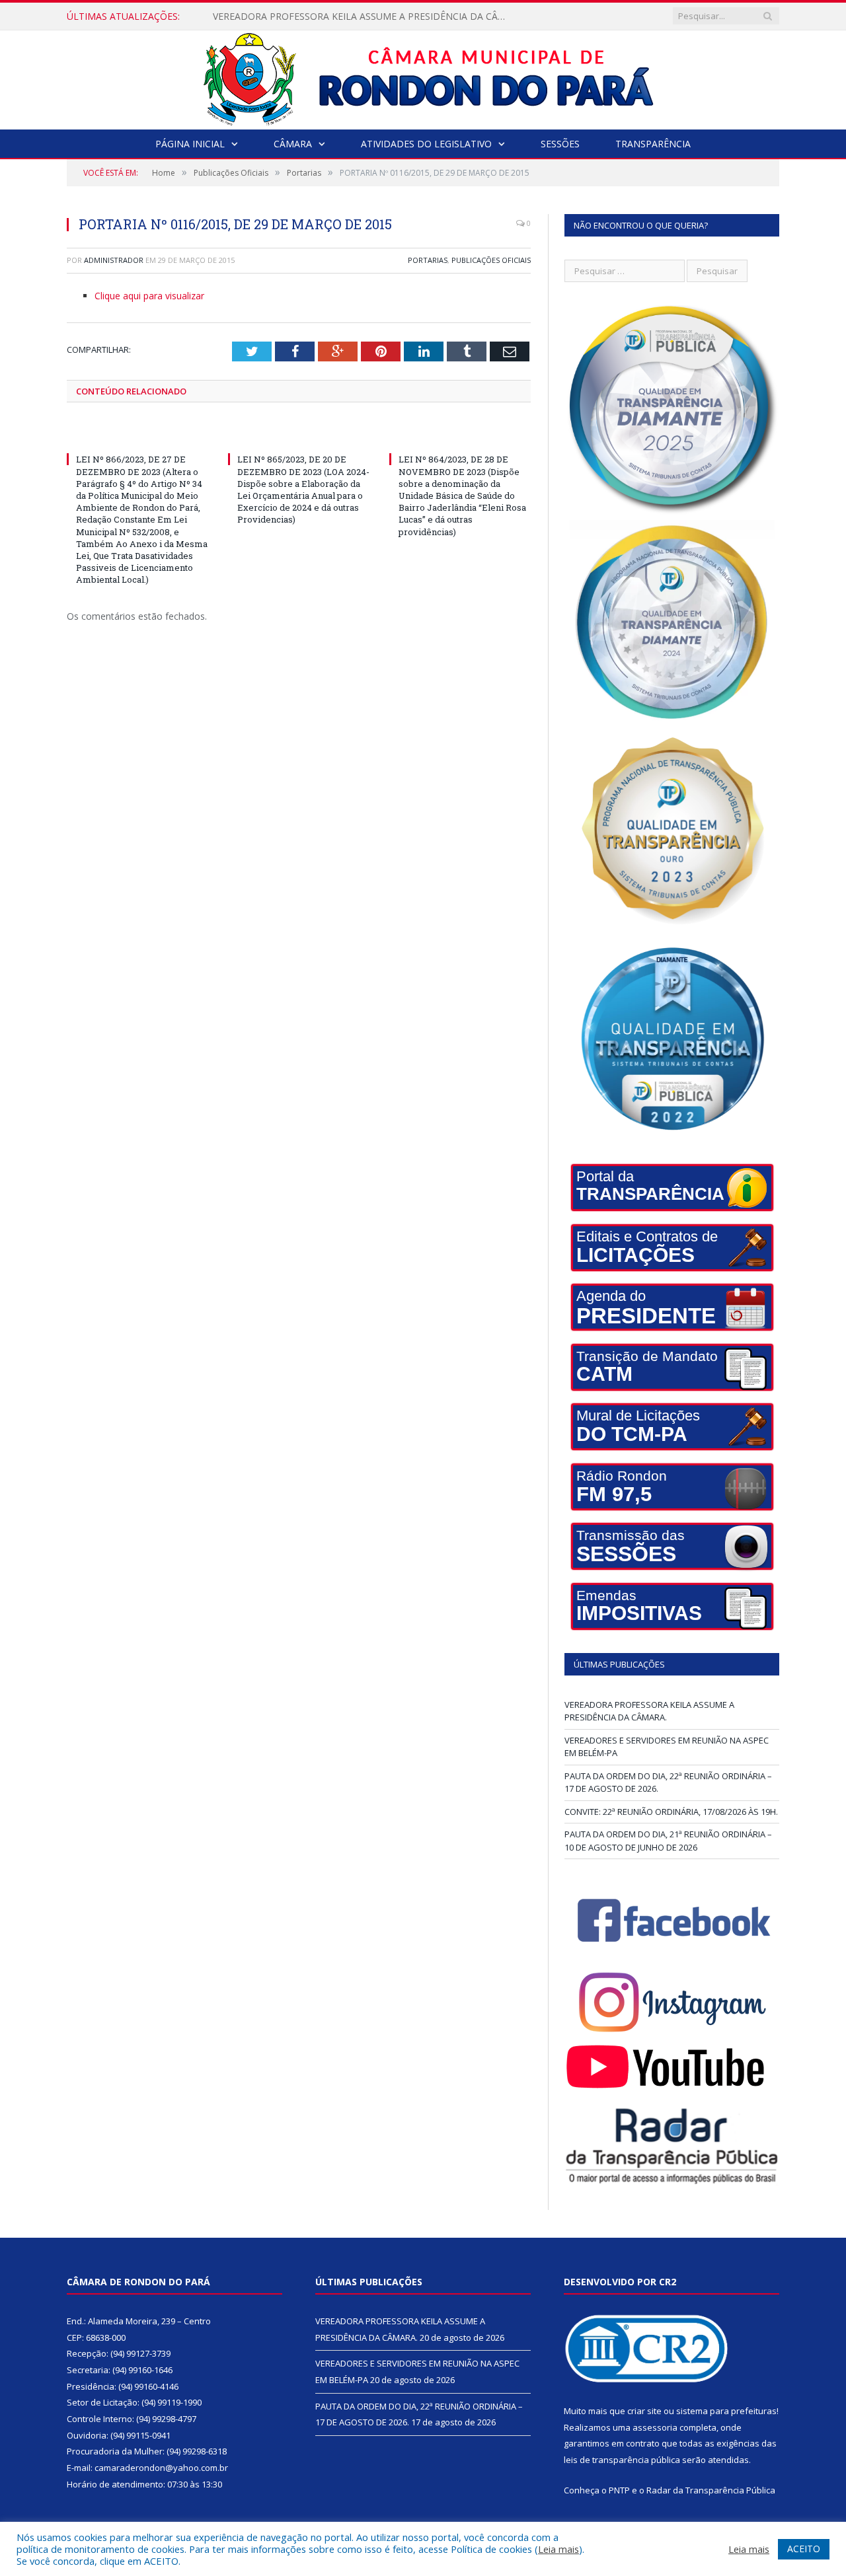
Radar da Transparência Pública (711, 2490)
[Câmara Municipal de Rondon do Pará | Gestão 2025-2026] (423, 77)
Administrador (114, 260)
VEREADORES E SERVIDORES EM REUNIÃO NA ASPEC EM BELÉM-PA (362, 17)
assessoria (655, 2427)
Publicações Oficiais (491, 260)
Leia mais (558, 2549)
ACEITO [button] (804, 2549)
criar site (644, 2411)
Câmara (293, 144)
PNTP (619, 2490)
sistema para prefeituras (726, 2411)
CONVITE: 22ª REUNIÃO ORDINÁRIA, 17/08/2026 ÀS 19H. (671, 1812)
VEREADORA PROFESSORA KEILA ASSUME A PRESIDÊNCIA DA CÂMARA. (649, 1711)
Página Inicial (190, 144)
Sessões (560, 144)
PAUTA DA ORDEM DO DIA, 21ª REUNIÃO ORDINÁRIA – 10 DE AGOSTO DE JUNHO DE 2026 (668, 1841)
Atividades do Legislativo (426, 144)
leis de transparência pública (622, 2460)
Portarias (428, 260)
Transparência (653, 144)
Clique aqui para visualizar (149, 296)
